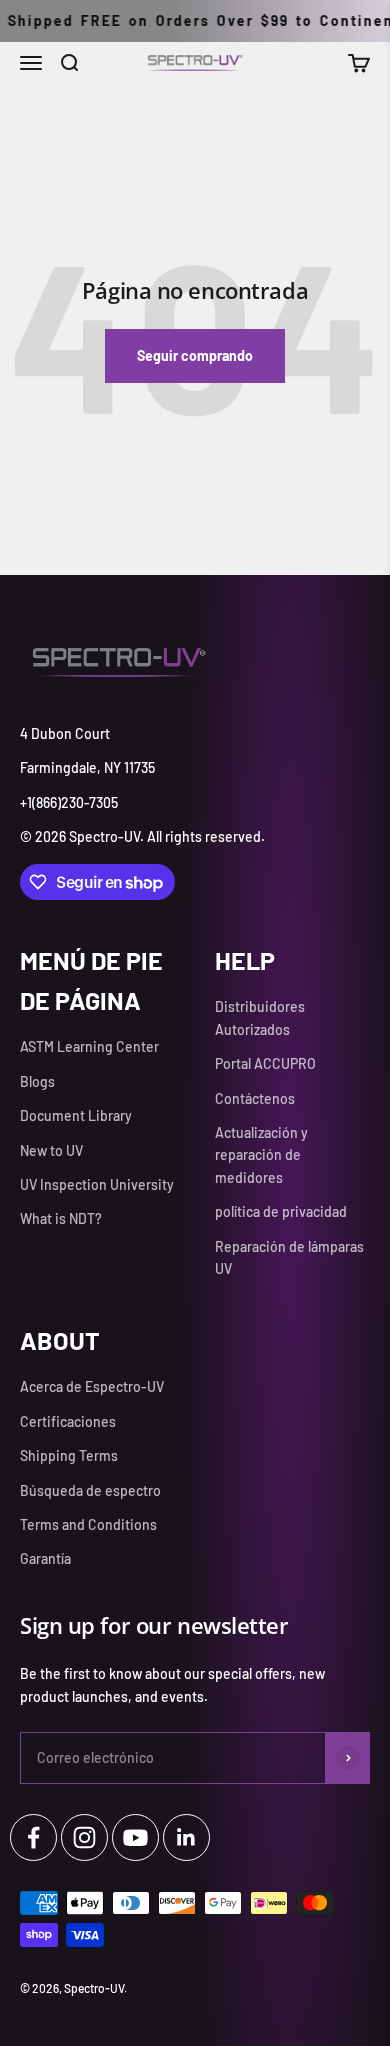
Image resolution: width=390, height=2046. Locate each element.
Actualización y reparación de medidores (261, 1155)
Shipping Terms (69, 1455)
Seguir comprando (195, 355)
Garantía (45, 1558)
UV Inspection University (97, 1184)
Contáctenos (255, 1098)
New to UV (51, 1150)
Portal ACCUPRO (265, 1063)
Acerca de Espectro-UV (92, 1386)
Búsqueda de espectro (90, 1490)
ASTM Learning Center (89, 1046)
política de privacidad (281, 1211)
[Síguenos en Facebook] (33, 1837)
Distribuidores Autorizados (260, 1017)
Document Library (76, 1115)
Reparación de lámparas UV (289, 1257)
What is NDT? (61, 1218)
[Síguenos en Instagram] (84, 1837)
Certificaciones (68, 1421)
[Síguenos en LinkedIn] (186, 1837)
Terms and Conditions (88, 1524)
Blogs (37, 1081)
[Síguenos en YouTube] (135, 1837)
